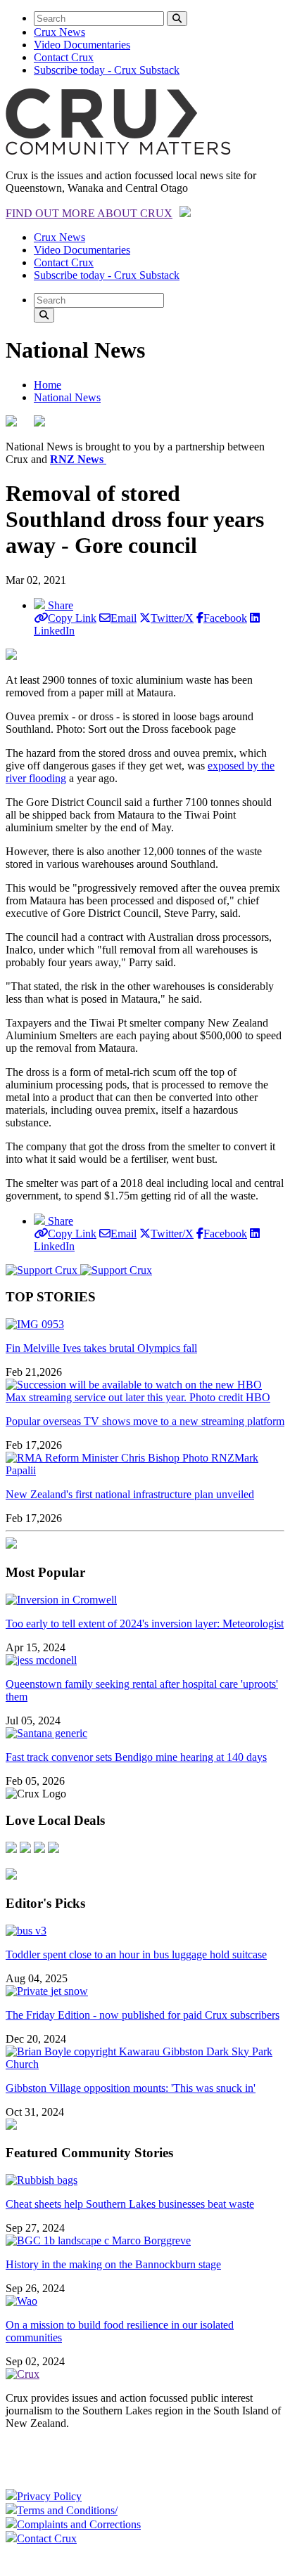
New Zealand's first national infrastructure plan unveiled (130, 1494)
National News (67, 397)
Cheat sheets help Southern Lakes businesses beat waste (130, 2204)
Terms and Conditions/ (67, 2510)
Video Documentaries (82, 45)
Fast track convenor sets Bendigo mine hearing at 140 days (136, 1757)
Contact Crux (64, 57)
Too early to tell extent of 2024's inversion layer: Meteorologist (145, 1624)
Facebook (225, 618)
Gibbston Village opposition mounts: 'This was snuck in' (131, 2088)
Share (59, 605)
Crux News (59, 32)
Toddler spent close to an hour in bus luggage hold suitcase (136, 1954)
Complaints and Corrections (79, 2524)
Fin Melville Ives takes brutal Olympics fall (101, 1348)
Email (124, 618)
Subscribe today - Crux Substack (107, 70)
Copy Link (72, 618)
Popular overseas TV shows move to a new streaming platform (145, 1421)
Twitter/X (172, 618)
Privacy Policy (49, 2496)
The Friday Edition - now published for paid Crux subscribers (143, 2015)
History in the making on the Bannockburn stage (113, 2264)
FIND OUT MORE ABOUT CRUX (89, 213)
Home (48, 385)
